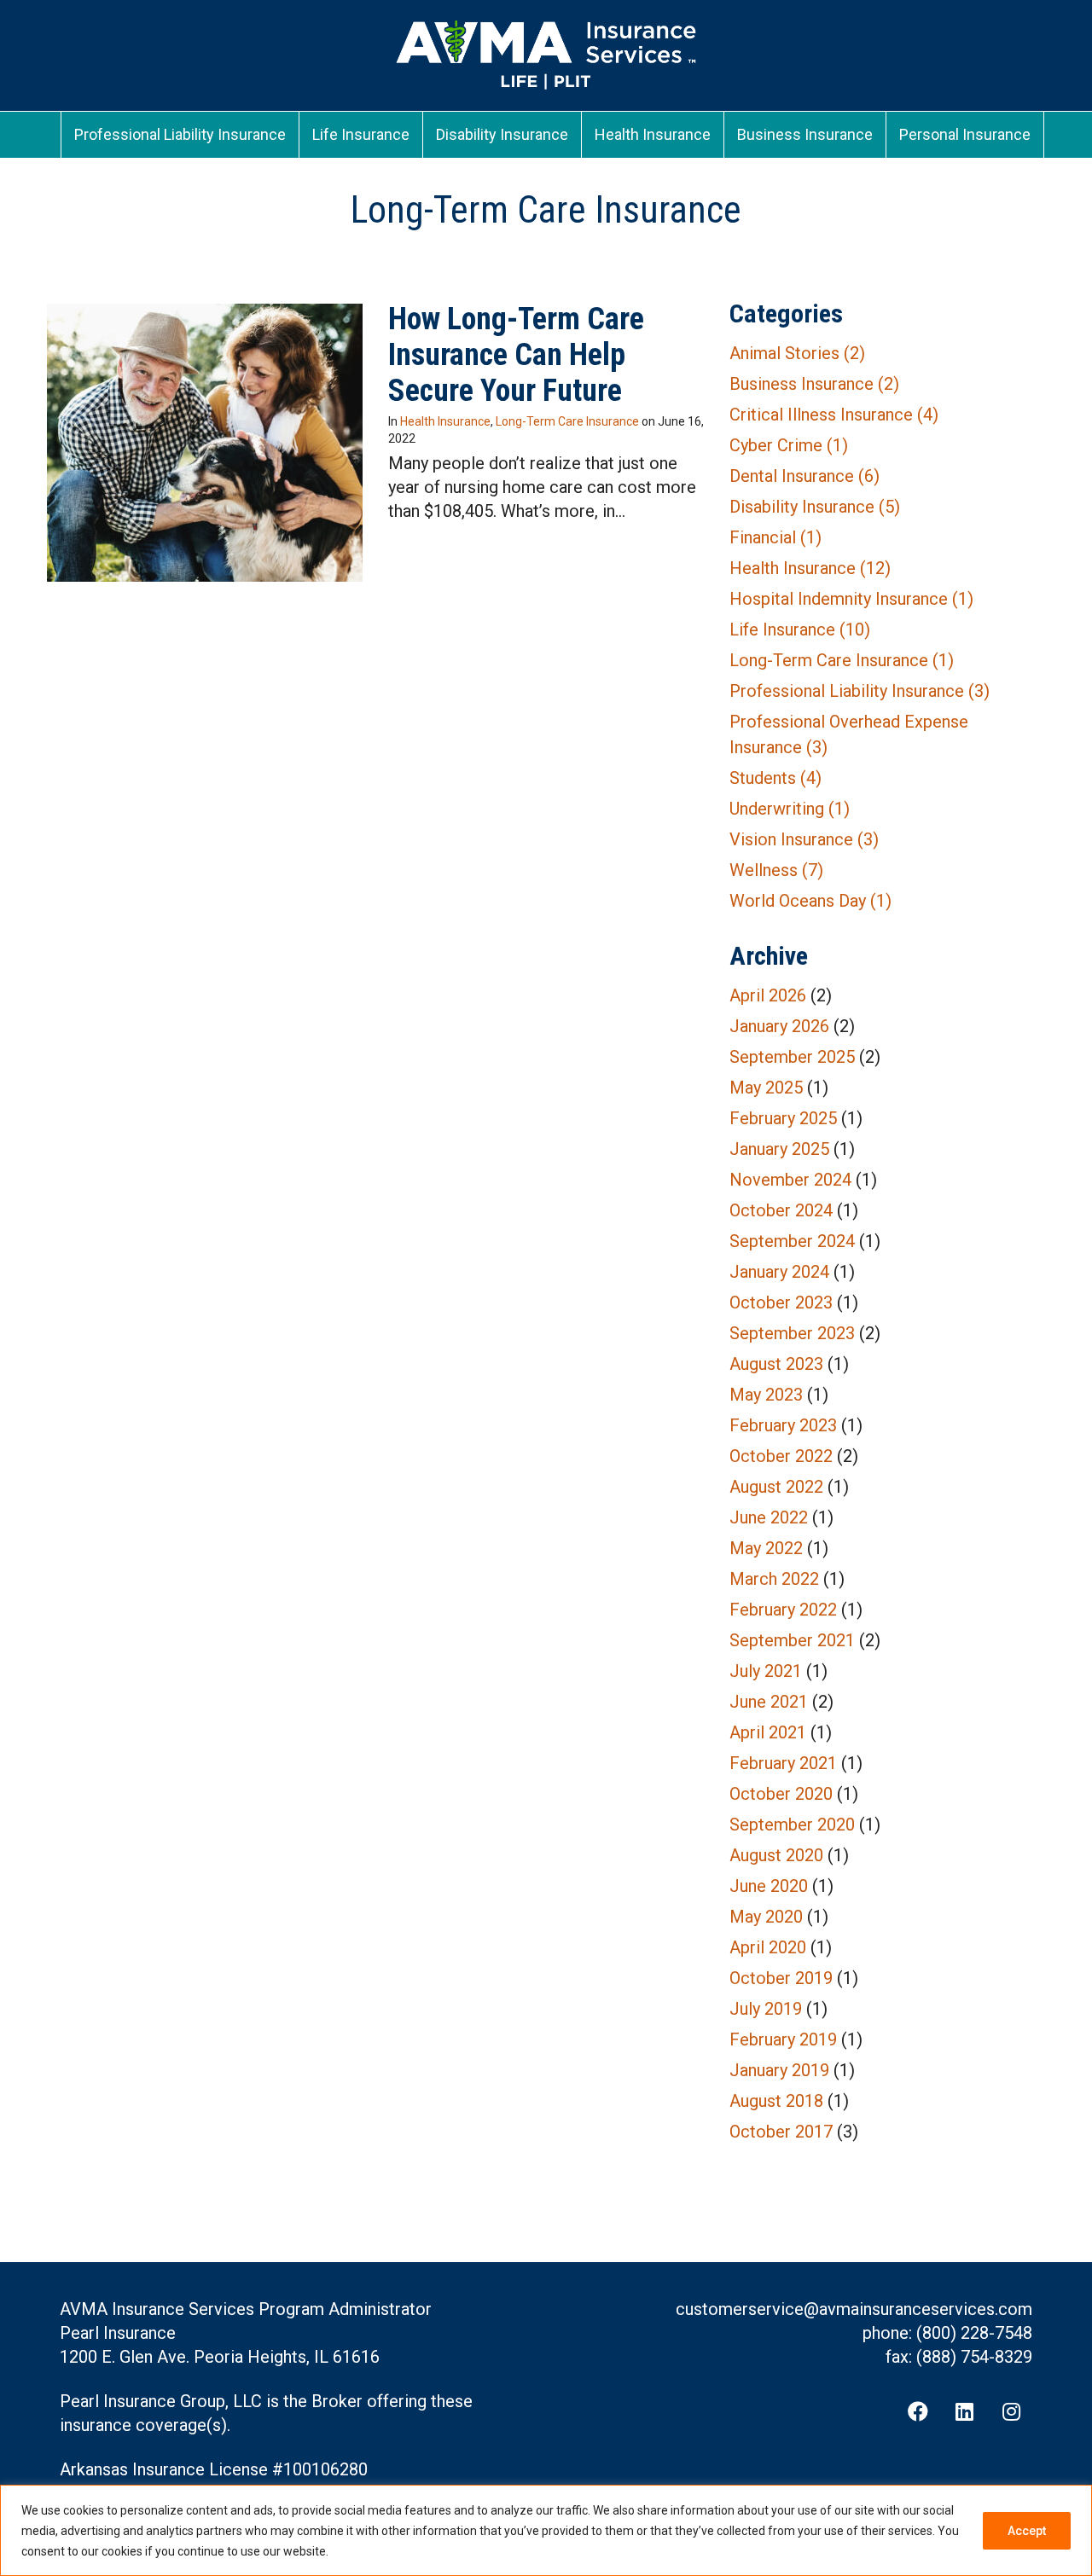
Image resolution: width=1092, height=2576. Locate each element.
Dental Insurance (804, 476)
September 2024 (792, 1241)
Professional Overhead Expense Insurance (849, 734)
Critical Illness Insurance (834, 415)
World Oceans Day (810, 901)
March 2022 (774, 1579)
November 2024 (790, 1180)
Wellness (776, 870)
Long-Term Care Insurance (567, 421)
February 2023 (783, 1425)
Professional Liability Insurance (860, 691)
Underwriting (790, 809)
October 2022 (781, 1456)
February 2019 (783, 2039)
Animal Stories (797, 353)
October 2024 (781, 1210)
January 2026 (779, 1026)
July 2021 (766, 1671)
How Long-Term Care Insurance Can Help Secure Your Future (516, 355)
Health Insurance (445, 421)
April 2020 (768, 1947)
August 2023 (776, 1364)
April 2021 (768, 1732)
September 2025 (792, 1057)
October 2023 (781, 1303)
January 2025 (779, 1149)
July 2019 (766, 2009)
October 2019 (781, 1978)
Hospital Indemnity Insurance (851, 599)
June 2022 (769, 1517)
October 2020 (781, 1794)
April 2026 (768, 995)
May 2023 (766, 1395)
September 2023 (792, 1333)
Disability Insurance (815, 507)
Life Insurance (800, 629)
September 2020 (792, 1825)
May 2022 (766, 1548)
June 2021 (769, 1702)
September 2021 (792, 1640)
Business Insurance (814, 384)
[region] (546, 2530)
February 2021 (783, 1763)
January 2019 (779, 2070)
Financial (775, 537)
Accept (1027, 2531)
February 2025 (783, 1118)
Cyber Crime (789, 445)
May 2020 (766, 1917)
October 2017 (781, 2132)
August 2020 (776, 1855)
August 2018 (776, 2101)
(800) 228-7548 (974, 2333)
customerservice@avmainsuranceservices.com (854, 2309)
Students (775, 778)
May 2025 (766, 1088)
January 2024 (779, 1272)
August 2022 (776, 1487)
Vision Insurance (804, 839)
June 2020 (769, 1886)
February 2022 (783, 1610)
